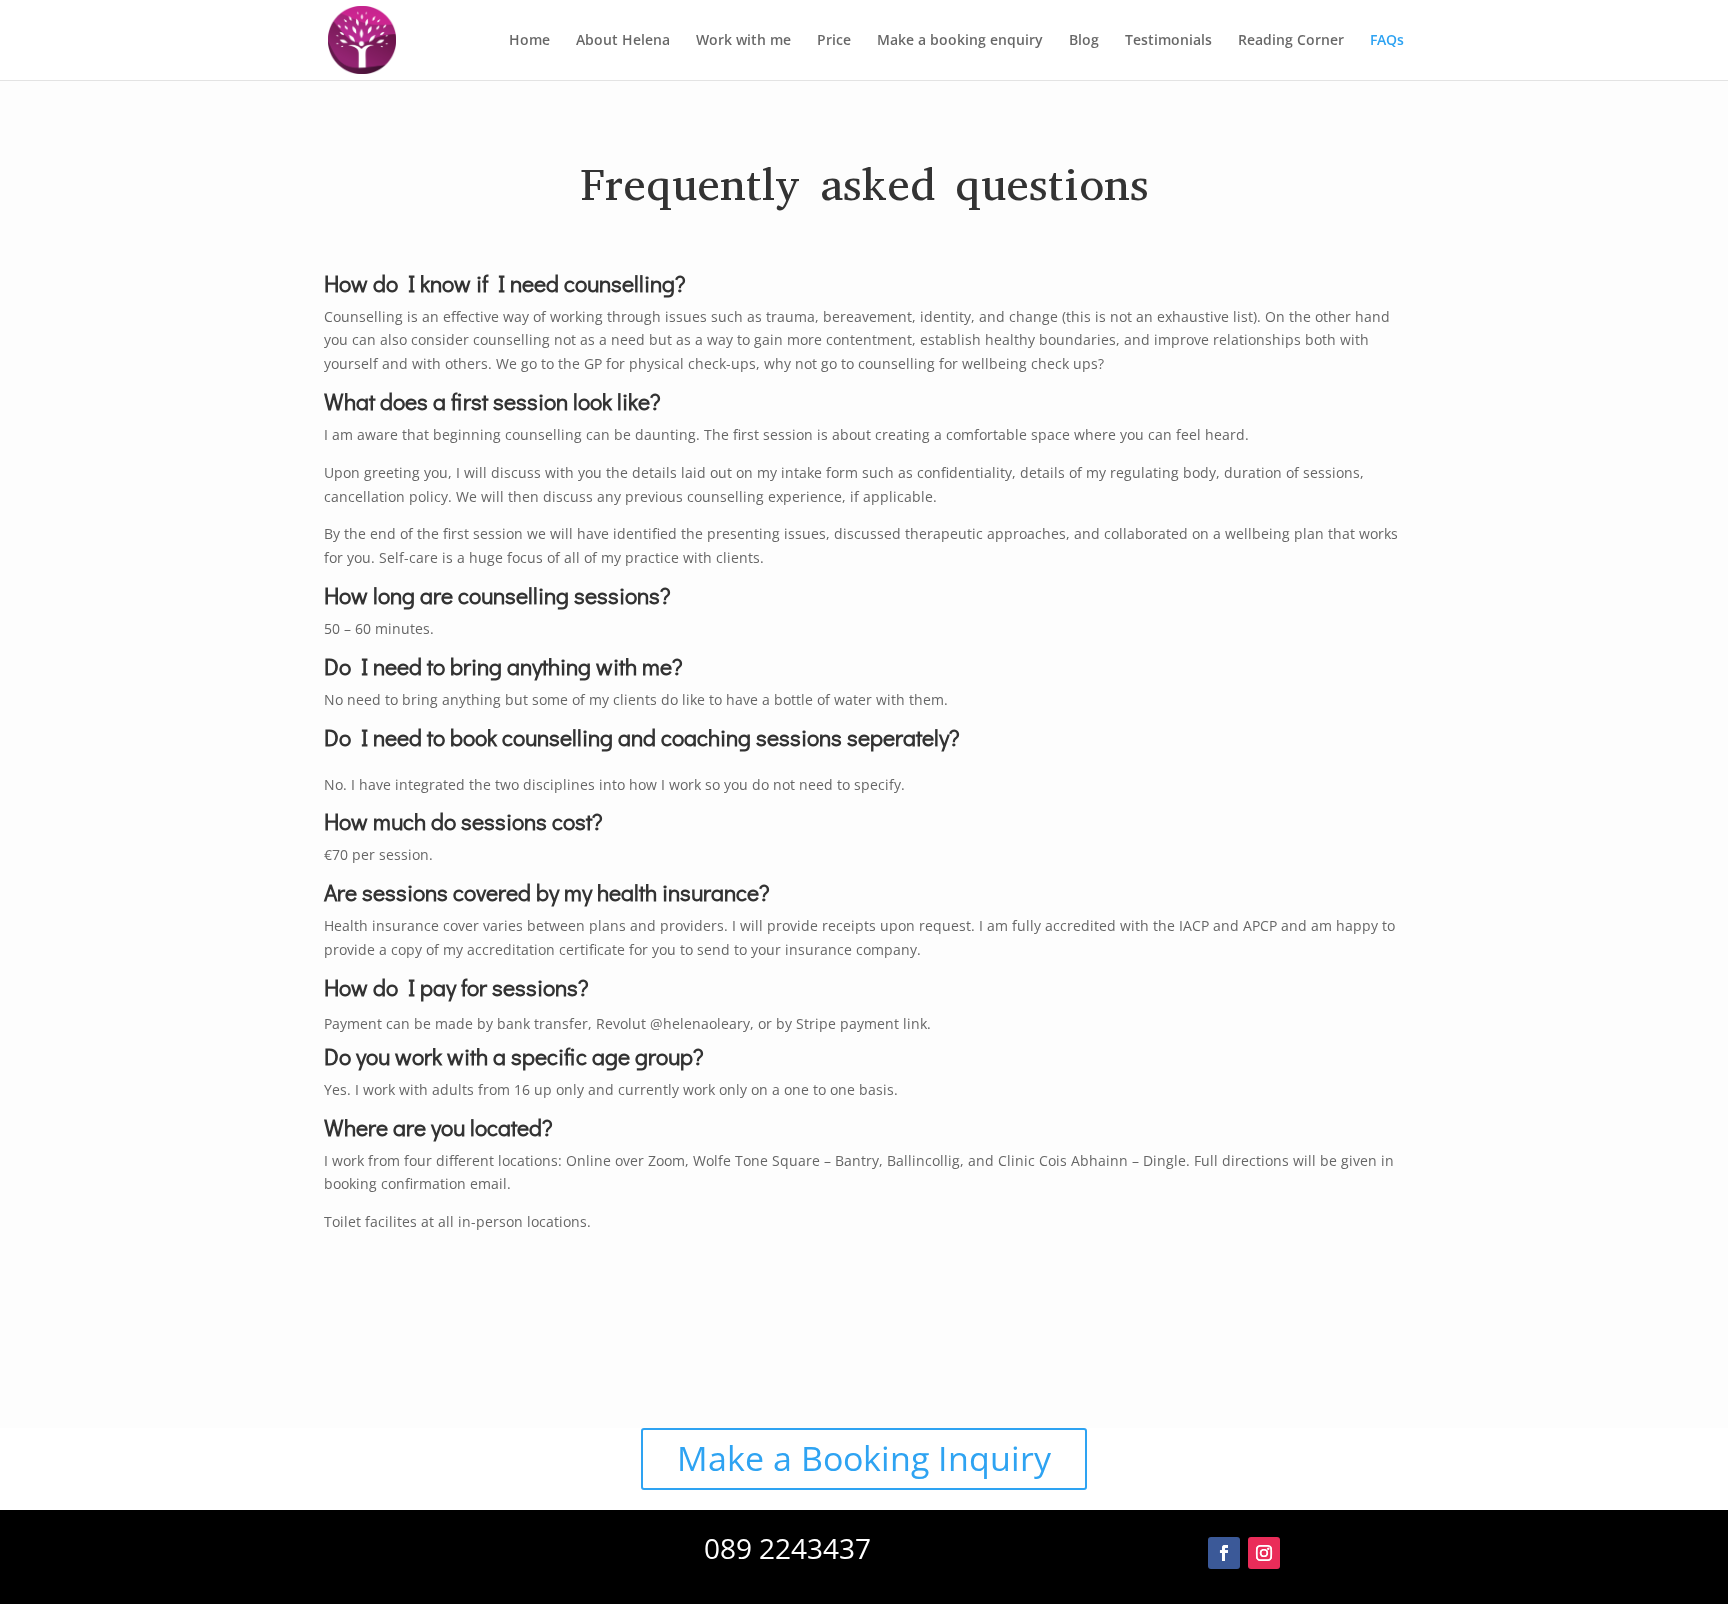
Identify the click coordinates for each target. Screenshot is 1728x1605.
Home (529, 41)
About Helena (623, 41)
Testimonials (1168, 41)
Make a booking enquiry (960, 41)
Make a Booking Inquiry (864, 1458)
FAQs (1387, 41)
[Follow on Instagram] (1264, 1553)
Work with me (743, 41)
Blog (1084, 41)
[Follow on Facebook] (1224, 1553)
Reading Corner (1291, 41)
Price (834, 41)
